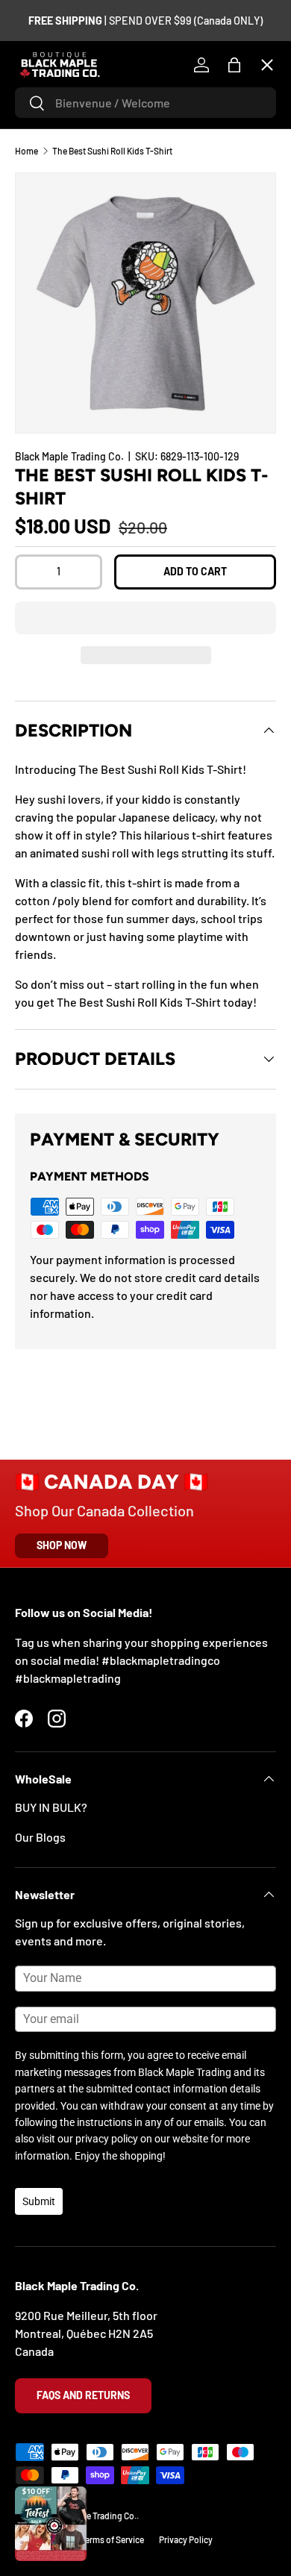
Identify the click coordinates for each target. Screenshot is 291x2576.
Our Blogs (40, 1837)
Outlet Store (59, 482)
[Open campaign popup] (51, 2524)
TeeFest (48, 101)
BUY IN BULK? (51, 1807)
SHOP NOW (62, 1545)
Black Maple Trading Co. (91, 2516)
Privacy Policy (186, 2539)
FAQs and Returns (83, 2395)
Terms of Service (112, 2539)
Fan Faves (52, 156)
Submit (39, 2201)
